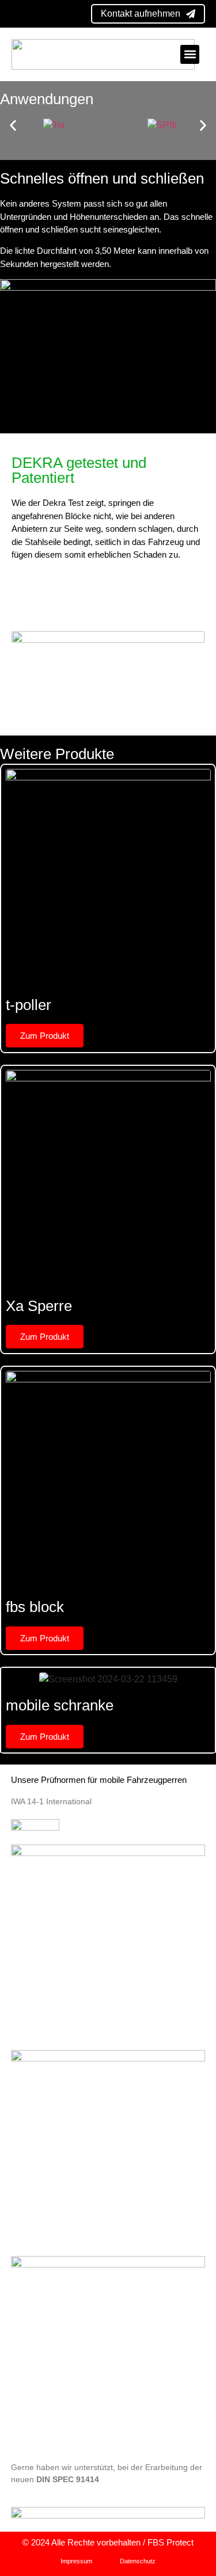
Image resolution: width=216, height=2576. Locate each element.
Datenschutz (138, 2561)
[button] (190, 54)
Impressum (76, 2561)
